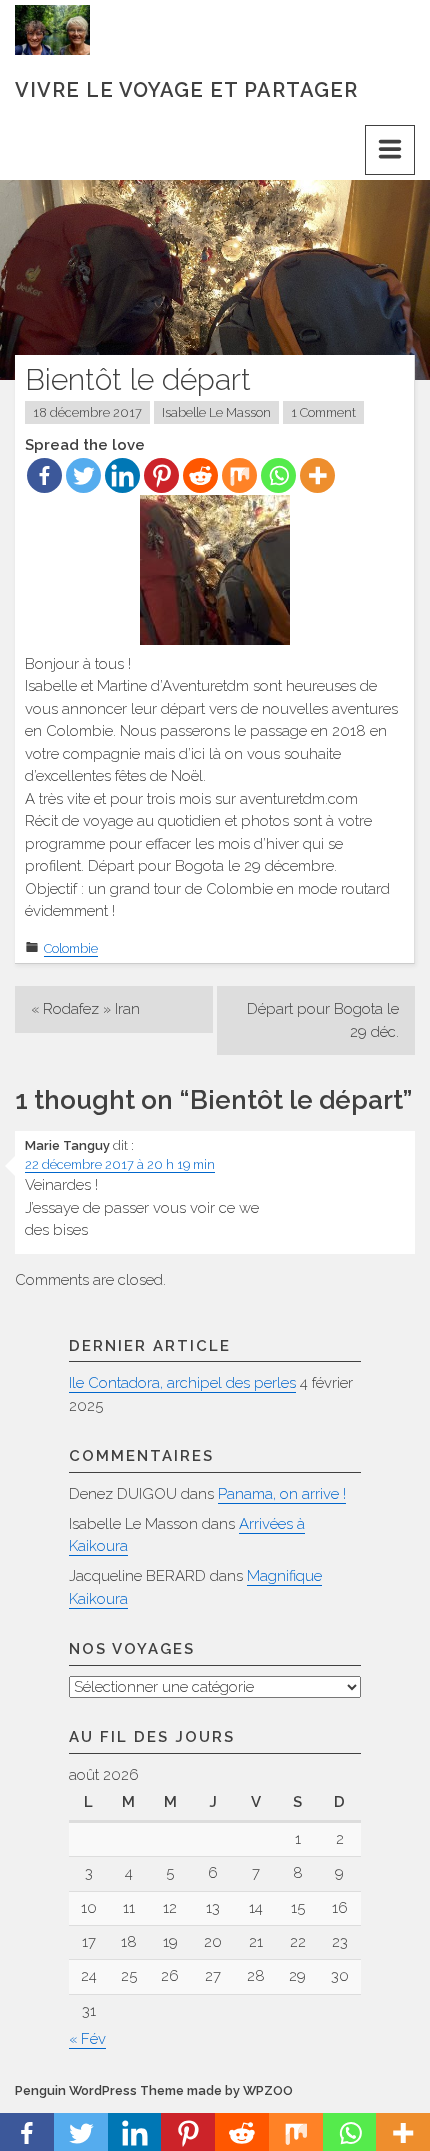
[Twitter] (83, 475)
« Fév (87, 2039)
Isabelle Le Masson (216, 412)
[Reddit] (200, 475)
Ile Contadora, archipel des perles (182, 1383)
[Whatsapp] (278, 475)
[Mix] (239, 475)
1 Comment (323, 412)
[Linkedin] (122, 475)
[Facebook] (44, 475)
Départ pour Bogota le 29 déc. (323, 1020)
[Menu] (390, 150)
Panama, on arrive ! (282, 1494)
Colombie (71, 948)
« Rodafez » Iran (85, 1009)
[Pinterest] (161, 475)
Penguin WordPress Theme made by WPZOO (154, 2090)
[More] (317, 475)
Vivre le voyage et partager (186, 90)
